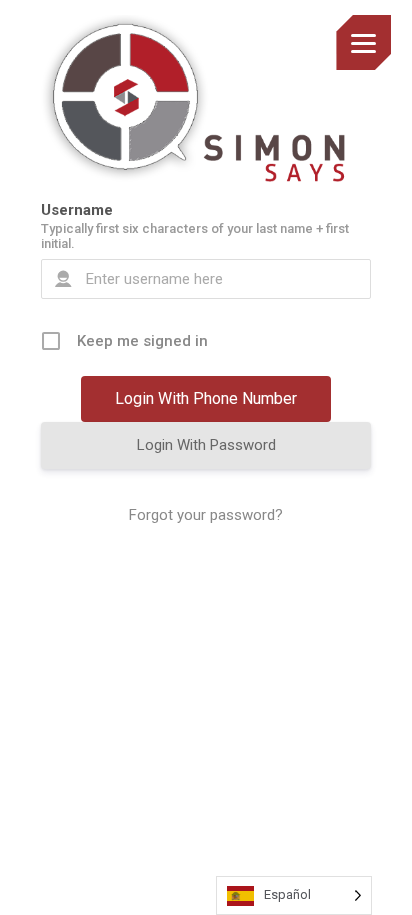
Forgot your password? (206, 515)
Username (77, 210)
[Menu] (363, 42)
